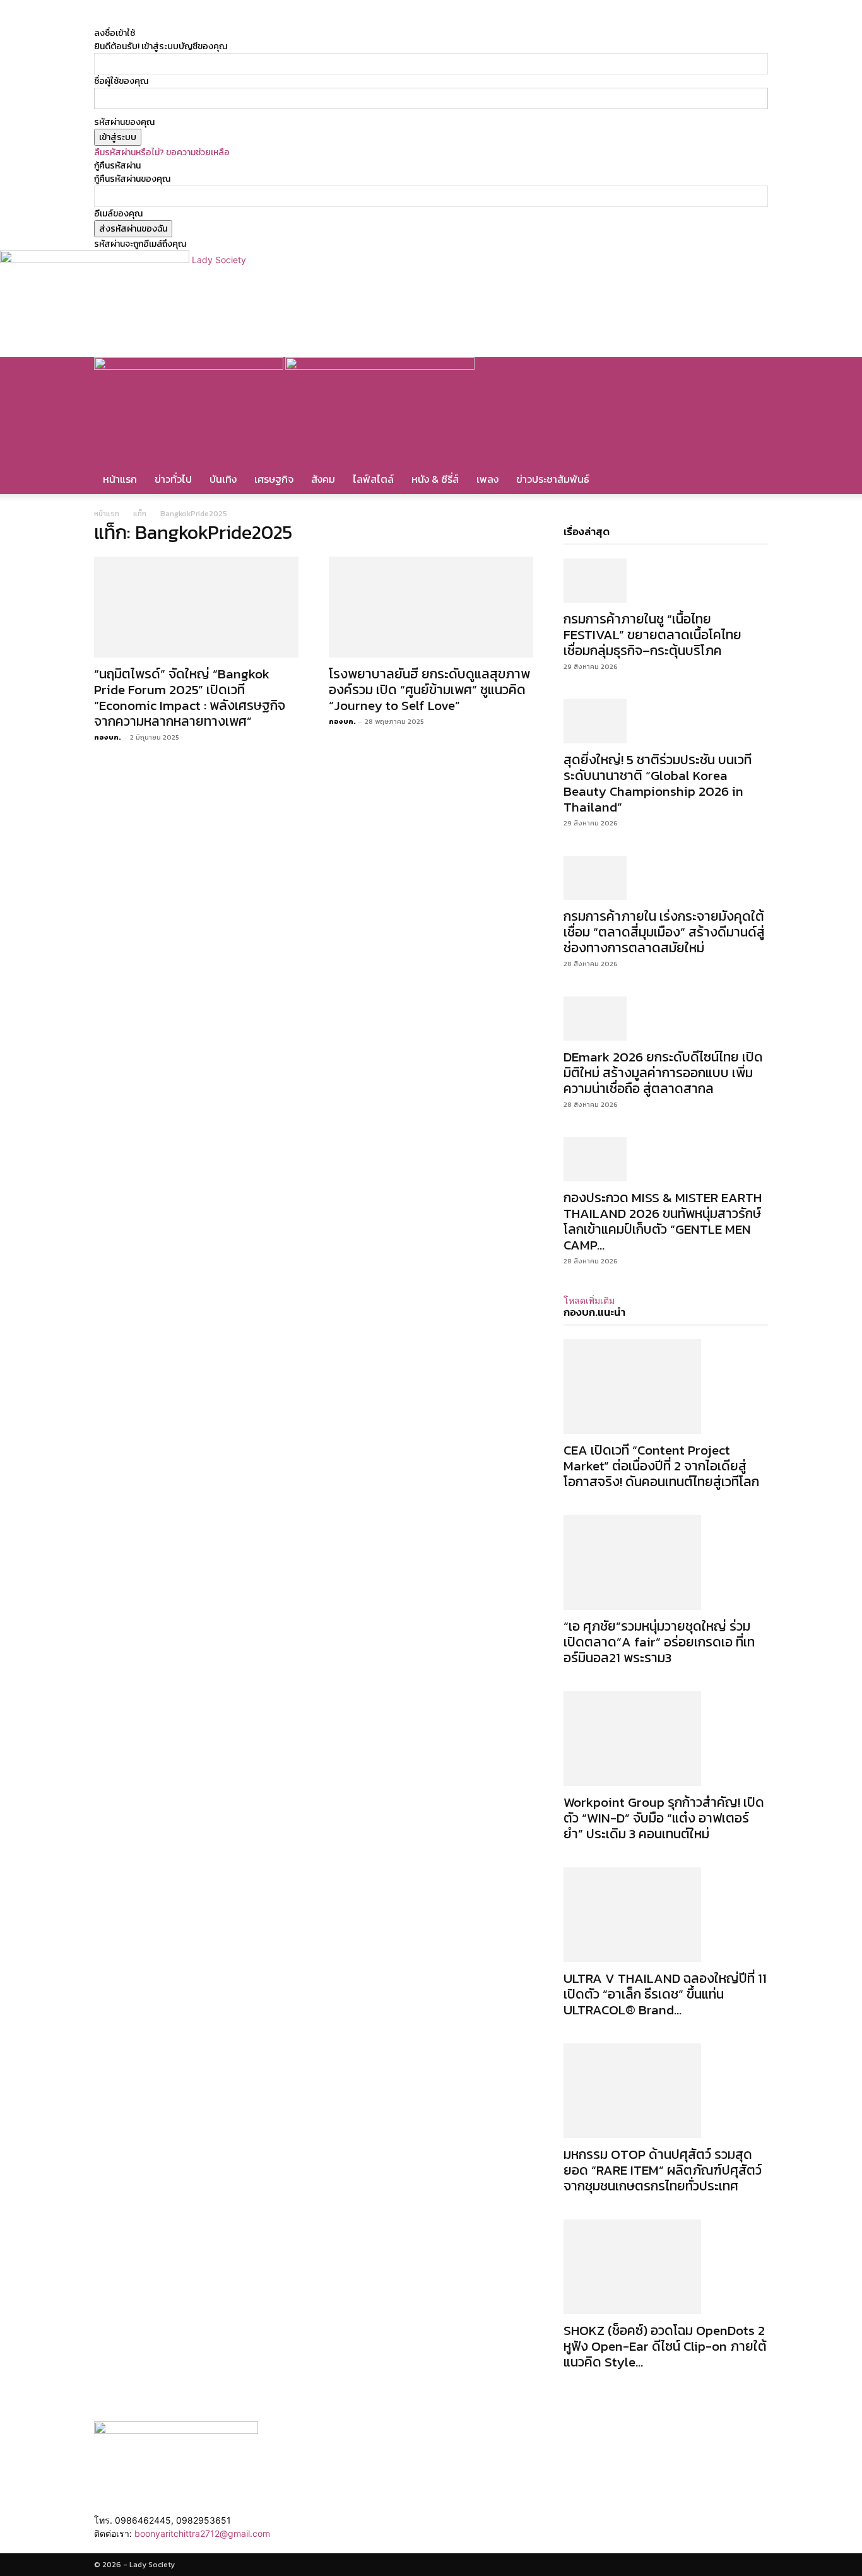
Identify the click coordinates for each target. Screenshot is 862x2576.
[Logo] (190, 367)
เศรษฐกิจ (274, 479)
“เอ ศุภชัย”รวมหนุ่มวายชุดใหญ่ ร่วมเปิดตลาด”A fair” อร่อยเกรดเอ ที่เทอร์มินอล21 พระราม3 (659, 1642)
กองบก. (108, 737)
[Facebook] (239, 20)
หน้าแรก (120, 479)
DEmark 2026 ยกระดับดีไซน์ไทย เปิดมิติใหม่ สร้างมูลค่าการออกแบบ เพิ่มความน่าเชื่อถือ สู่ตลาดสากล (663, 1072)
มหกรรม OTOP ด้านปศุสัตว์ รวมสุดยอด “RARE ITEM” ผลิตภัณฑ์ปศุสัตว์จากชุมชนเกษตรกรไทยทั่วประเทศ (663, 2170)
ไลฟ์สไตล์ (373, 479)
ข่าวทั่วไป (173, 479)
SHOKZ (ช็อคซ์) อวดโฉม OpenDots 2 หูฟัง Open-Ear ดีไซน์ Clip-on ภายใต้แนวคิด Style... (665, 2346)
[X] (257, 20)
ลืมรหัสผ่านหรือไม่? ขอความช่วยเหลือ (162, 152)
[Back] (287, 20)
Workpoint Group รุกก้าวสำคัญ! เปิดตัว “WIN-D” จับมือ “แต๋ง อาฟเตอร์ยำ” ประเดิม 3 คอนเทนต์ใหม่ (664, 1818)
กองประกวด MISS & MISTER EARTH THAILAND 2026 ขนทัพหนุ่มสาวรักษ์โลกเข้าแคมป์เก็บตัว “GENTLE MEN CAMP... (663, 1221)
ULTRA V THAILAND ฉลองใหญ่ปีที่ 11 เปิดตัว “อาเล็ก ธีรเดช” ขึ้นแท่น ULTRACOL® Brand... (665, 1994)
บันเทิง (223, 479)
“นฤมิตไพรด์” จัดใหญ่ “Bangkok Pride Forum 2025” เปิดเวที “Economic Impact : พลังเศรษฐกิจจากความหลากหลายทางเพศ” (190, 697)
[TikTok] (248, 20)
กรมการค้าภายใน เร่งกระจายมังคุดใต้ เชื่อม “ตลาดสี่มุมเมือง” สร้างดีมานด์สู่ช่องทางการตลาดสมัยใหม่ (664, 932)
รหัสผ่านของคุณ (124, 122)
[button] (753, 373)
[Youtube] (265, 20)
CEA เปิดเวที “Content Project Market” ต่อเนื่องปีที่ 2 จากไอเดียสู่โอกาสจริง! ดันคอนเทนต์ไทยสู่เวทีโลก (661, 1466)
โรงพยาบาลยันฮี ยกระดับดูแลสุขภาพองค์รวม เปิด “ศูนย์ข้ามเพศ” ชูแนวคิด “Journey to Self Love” (429, 689)
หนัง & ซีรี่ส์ (435, 479)
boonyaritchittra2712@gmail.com (202, 2533)
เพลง (487, 479)
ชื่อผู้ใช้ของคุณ (121, 81)
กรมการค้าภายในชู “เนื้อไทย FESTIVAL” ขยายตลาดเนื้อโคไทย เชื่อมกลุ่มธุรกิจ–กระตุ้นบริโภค (652, 635)
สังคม (323, 479)
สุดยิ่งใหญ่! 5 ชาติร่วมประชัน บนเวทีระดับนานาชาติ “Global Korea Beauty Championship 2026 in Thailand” (658, 783)
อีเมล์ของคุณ (118, 214)
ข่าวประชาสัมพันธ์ (553, 479)
